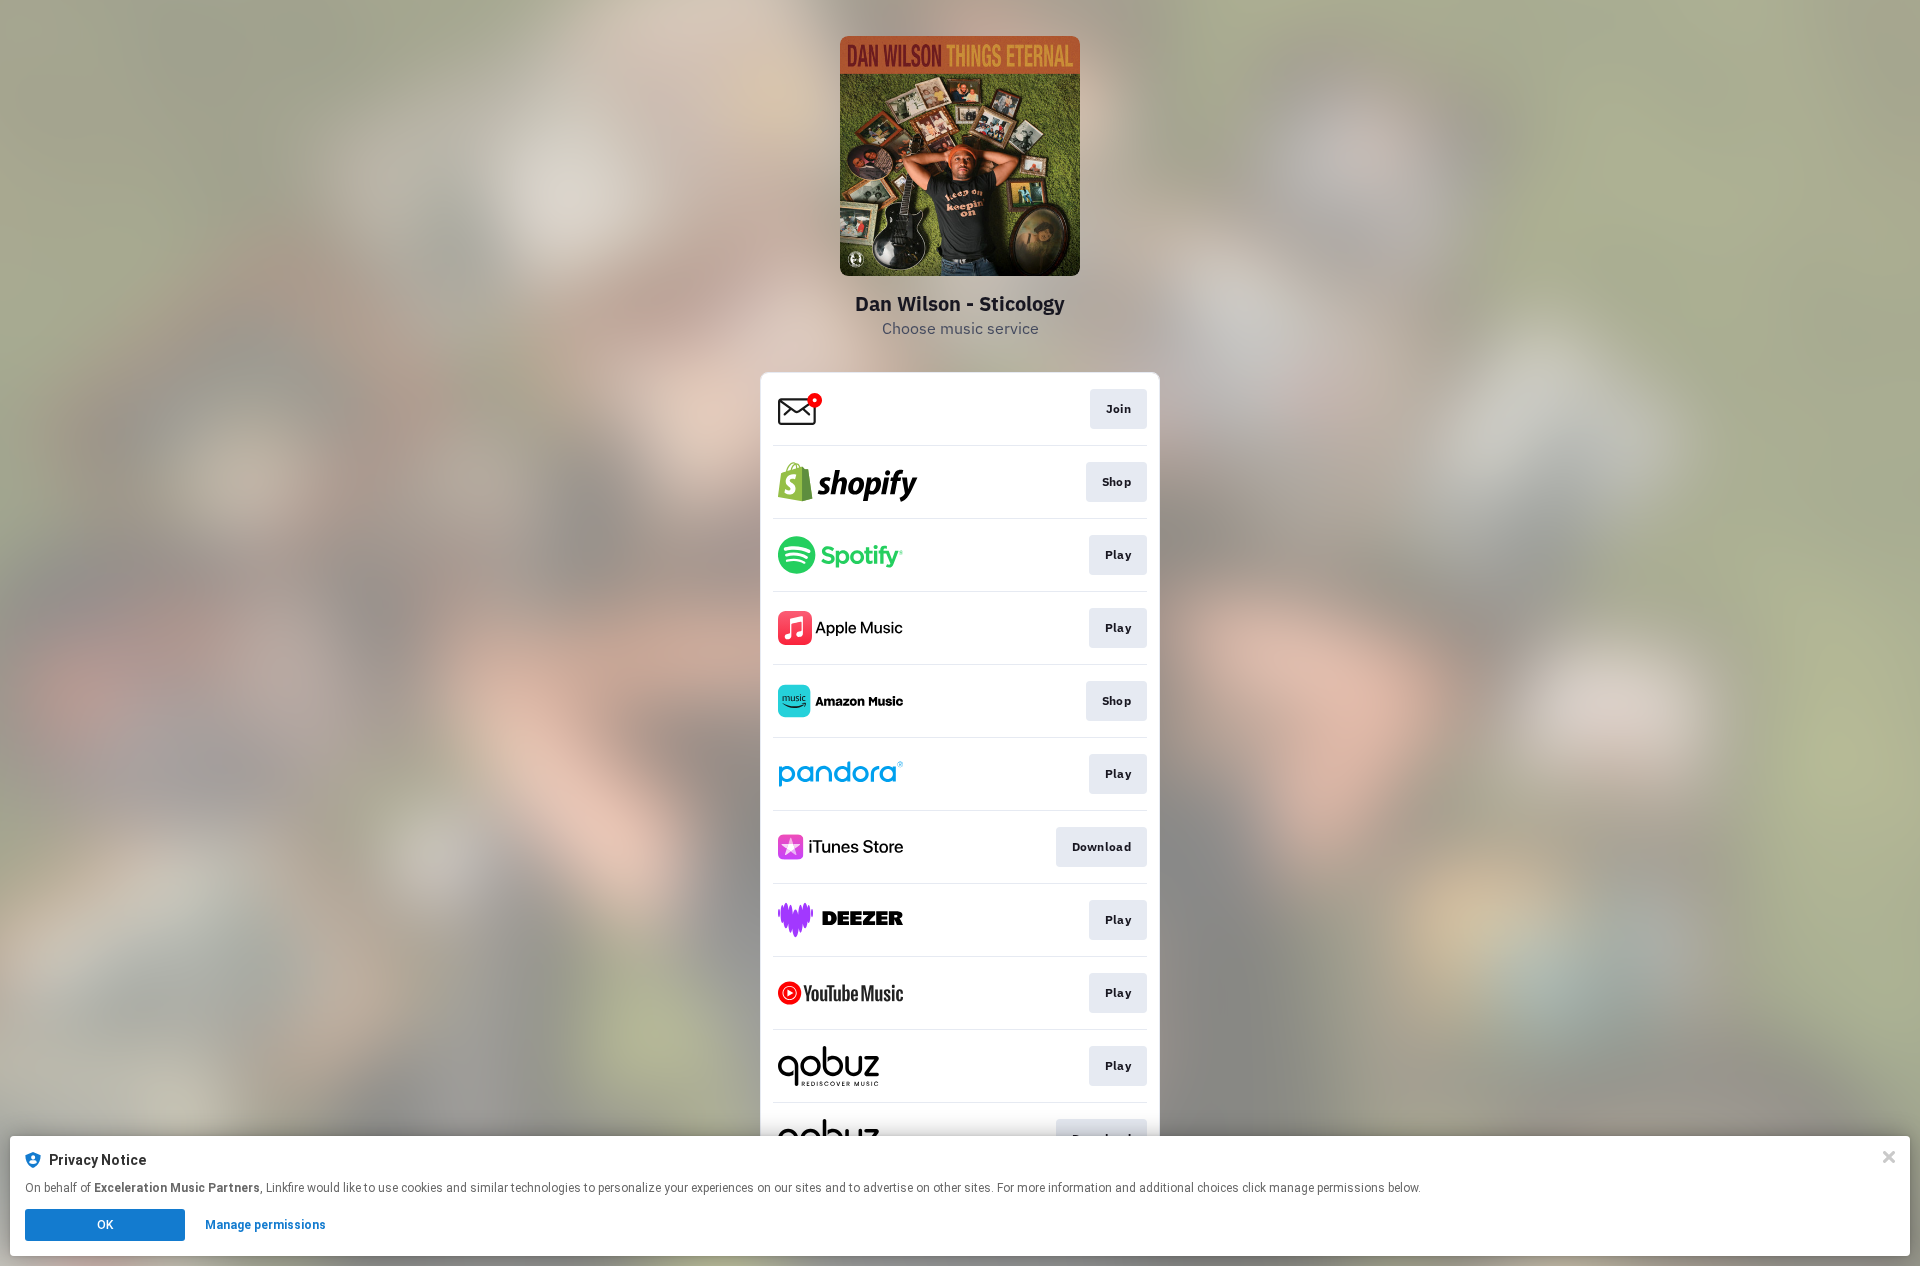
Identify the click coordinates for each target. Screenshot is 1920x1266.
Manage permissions (265, 1225)
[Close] (1889, 1157)
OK (105, 1225)
